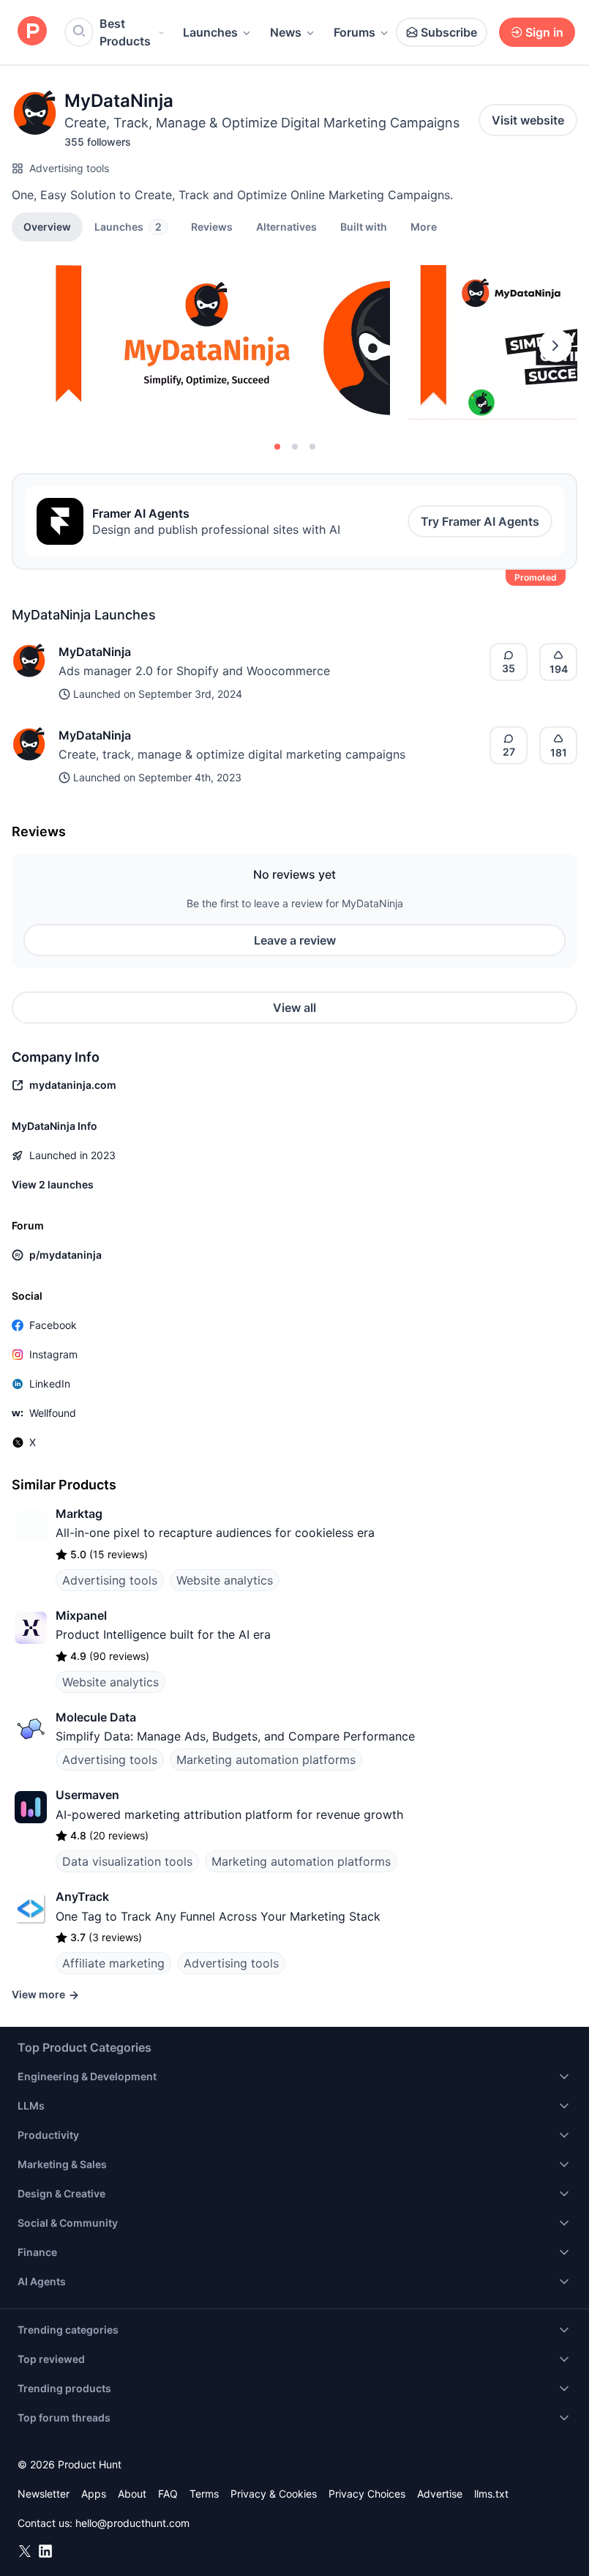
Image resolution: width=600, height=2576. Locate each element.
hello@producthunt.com (132, 2523)
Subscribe (449, 32)
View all (295, 1008)
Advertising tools (69, 168)
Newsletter (44, 2494)
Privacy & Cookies (274, 2494)
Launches (210, 32)
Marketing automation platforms (266, 1760)
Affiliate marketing (113, 1963)
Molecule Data (96, 1717)
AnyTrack (82, 1896)
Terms (204, 2494)
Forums (355, 32)
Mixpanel (81, 1615)
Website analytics (225, 1580)
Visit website (528, 120)
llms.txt (491, 2494)
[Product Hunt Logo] (32, 32)
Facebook (53, 1325)
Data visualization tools (127, 1861)
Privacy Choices (367, 2494)
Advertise (440, 2494)
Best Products (125, 32)
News (286, 32)
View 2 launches (53, 1184)
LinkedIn (50, 1384)
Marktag (79, 1514)
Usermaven (87, 1795)
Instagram (53, 1354)
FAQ (168, 2494)
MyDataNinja (95, 652)
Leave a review (295, 940)
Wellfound (53, 1413)
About (132, 2494)
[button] (424, 226)
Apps (94, 2494)
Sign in (544, 32)
